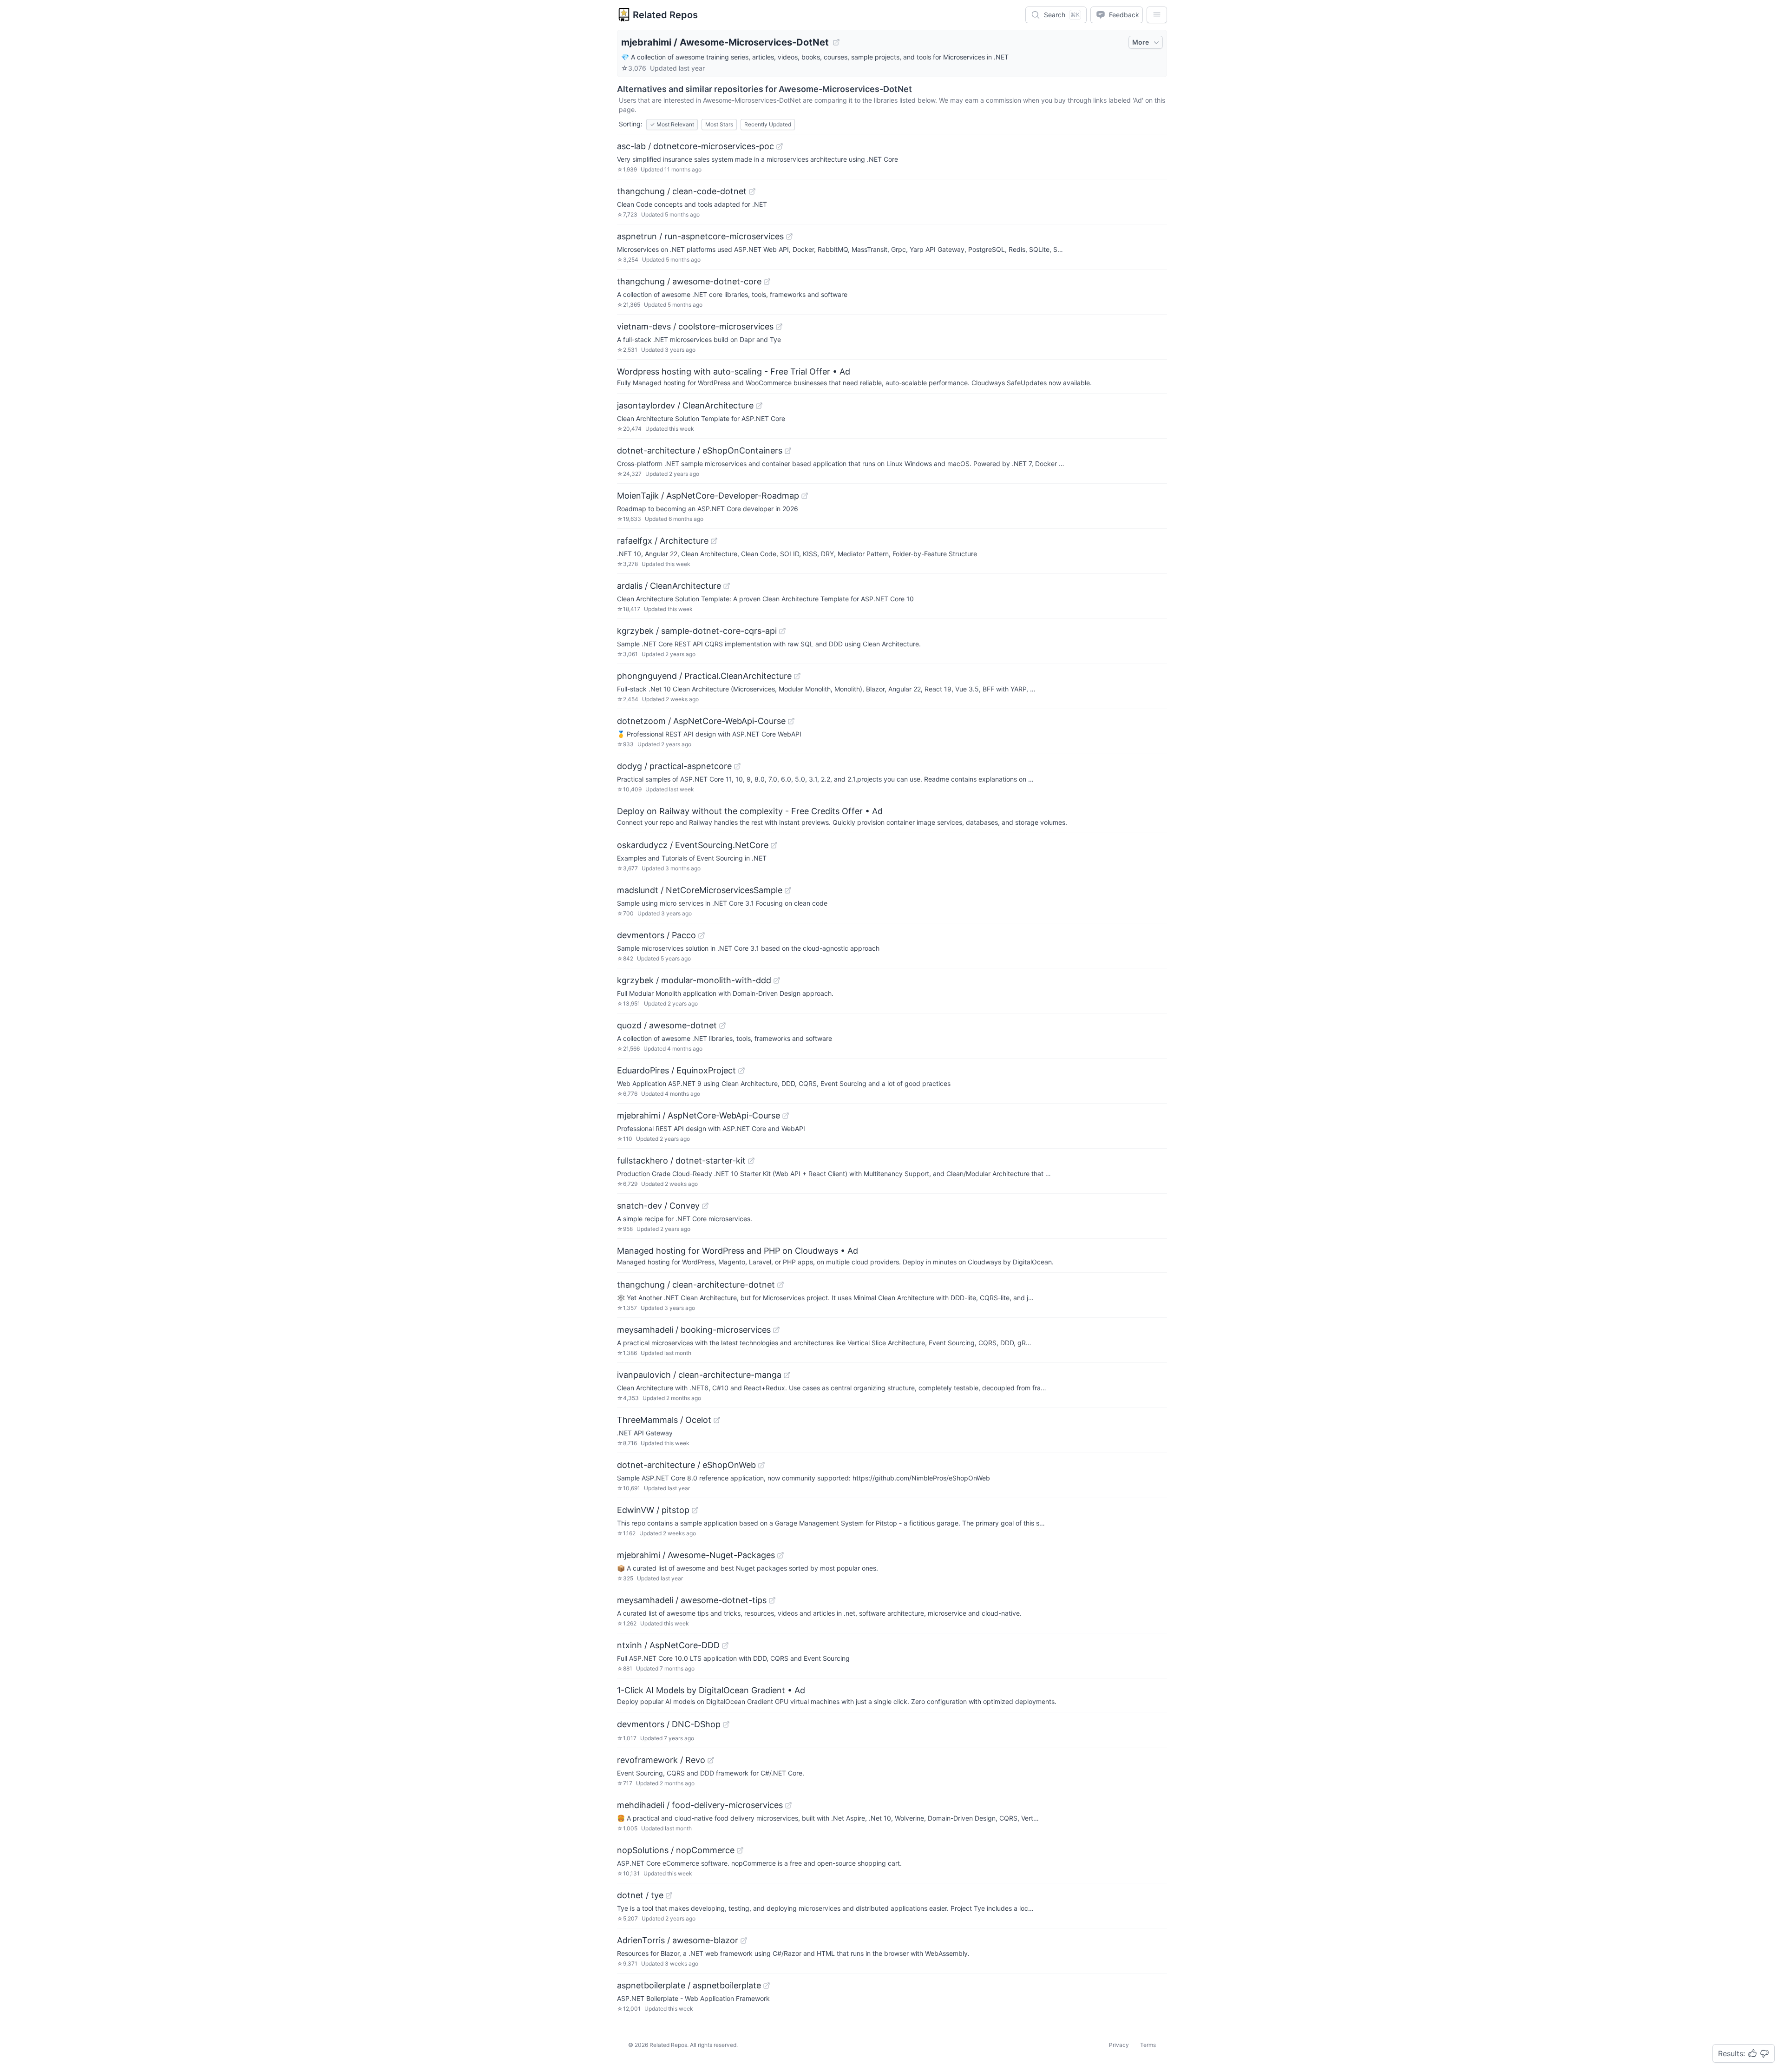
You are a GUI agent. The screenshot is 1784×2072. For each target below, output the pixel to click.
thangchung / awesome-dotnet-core (689, 281)
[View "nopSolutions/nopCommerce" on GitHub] (740, 1850)
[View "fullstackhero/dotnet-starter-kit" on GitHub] (751, 1161)
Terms (1148, 2045)
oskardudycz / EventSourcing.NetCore (693, 845)
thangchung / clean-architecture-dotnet (696, 1285)
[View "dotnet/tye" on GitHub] (669, 1895)
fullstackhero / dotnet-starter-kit (681, 1161)
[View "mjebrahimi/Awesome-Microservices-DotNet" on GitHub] (836, 42)
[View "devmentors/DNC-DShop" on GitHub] (726, 1724)
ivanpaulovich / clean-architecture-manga (699, 1375)
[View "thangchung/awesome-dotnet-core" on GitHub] (767, 282)
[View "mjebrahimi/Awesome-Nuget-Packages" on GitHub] (780, 1555)
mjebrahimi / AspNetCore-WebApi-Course (699, 1115)
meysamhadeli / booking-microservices (694, 1330)
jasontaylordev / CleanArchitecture (685, 405)
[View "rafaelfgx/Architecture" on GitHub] (714, 541)
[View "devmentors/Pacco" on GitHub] (702, 935)
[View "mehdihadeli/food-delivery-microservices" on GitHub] (788, 1805)
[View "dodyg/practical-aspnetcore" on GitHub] (737, 766)
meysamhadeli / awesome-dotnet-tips (692, 1600)
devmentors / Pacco (656, 935)
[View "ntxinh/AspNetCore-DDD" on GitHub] (725, 1645)
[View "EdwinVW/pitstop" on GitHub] (695, 1510)
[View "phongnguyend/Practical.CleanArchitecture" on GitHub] (797, 676)
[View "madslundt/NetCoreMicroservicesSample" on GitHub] (788, 890)
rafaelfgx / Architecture (663, 541)
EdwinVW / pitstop (653, 1510)
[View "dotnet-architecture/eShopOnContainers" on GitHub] (788, 451)
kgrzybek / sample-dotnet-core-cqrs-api (697, 631)
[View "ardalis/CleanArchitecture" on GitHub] (727, 586)
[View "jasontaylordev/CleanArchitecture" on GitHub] (759, 406)
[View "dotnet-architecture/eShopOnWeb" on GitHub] (761, 1465)
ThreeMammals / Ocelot (664, 1420)
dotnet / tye (640, 1895)
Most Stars (719, 124)
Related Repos (665, 15)
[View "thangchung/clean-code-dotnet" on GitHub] (752, 191)
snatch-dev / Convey (658, 1206)
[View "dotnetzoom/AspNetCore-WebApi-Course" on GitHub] (791, 721)
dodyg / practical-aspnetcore (674, 766)
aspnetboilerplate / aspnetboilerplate (689, 1985)
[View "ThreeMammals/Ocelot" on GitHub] (717, 1420)
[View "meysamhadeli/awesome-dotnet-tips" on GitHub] (772, 1600)
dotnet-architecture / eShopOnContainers (700, 451)
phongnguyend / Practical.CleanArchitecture (704, 676)
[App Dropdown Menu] (1157, 15)
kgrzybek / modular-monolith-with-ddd (694, 980)
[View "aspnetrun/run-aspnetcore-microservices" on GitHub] (789, 237)
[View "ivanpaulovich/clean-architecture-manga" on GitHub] (787, 1375)
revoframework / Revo (661, 1760)
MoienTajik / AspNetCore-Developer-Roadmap (708, 496)
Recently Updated (768, 124)
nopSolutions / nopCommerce (676, 1850)
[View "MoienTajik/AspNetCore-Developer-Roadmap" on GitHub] (805, 496)
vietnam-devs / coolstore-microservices (695, 326)
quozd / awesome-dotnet (667, 1025)
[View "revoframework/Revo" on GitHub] (711, 1760)
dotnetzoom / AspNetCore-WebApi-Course (701, 721)
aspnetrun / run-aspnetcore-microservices (700, 236)
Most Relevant (672, 124)
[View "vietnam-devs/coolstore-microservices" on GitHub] (779, 327)
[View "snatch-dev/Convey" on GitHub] (705, 1206)
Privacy (1119, 2045)
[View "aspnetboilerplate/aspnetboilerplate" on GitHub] (767, 1986)
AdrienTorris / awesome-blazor (678, 1940)
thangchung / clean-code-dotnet (682, 191)
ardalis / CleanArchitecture (669, 586)
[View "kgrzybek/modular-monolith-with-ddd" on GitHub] (777, 980)
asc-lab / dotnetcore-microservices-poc (695, 146)
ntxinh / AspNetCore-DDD (668, 1645)
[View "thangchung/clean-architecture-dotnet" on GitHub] (780, 1285)
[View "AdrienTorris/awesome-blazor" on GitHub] (744, 1940)
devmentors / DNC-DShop (669, 1724)
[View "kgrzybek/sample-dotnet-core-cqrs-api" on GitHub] (782, 631)
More (1141, 42)
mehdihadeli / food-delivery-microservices (700, 1805)
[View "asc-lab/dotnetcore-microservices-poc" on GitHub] (780, 146)
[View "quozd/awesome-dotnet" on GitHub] (722, 1026)
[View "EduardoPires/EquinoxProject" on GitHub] (741, 1071)
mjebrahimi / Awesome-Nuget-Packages (696, 1555)
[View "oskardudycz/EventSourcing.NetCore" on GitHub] (774, 845)
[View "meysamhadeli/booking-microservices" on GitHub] (776, 1330)
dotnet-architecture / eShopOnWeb (686, 1465)
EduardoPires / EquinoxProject (676, 1070)
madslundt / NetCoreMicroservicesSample (700, 890)
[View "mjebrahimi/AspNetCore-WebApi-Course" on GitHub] (786, 1116)
